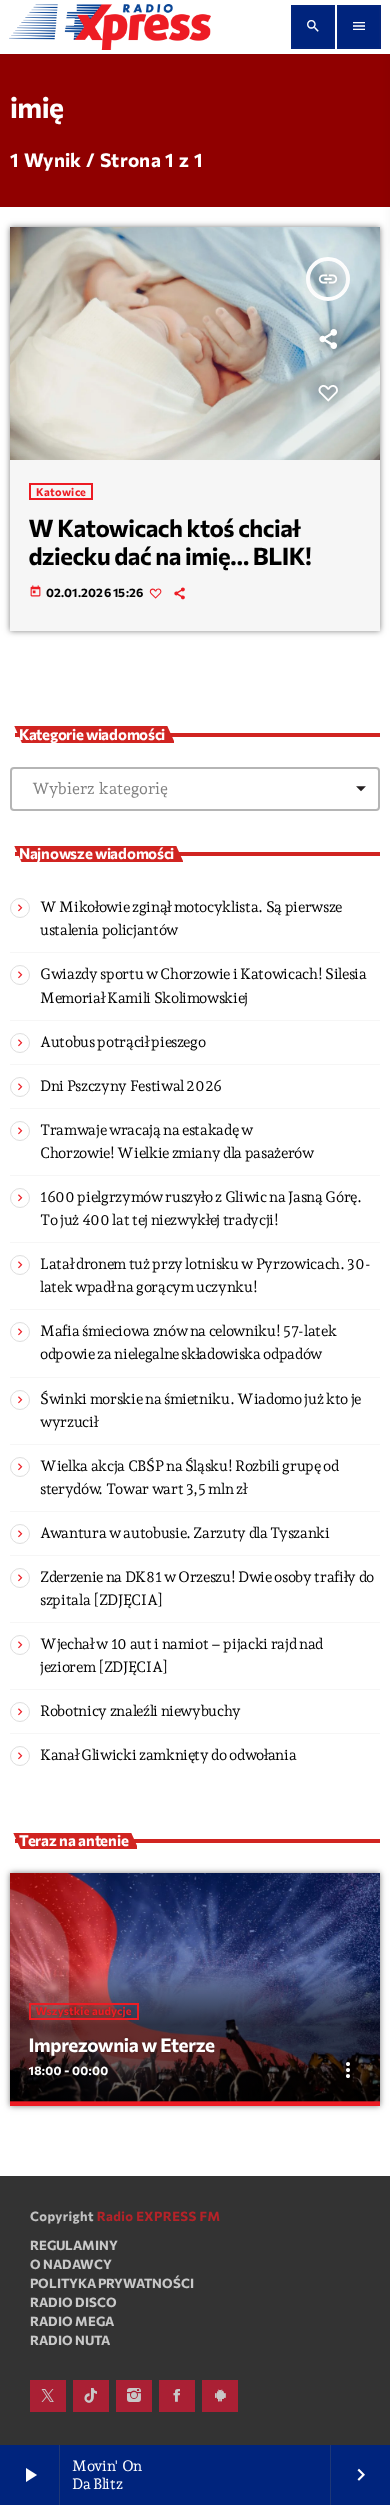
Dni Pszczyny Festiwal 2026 (131, 1086)
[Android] (220, 2396)
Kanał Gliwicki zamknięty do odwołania (168, 1755)
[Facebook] (177, 2396)
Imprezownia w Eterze (122, 2044)
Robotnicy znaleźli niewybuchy (140, 1711)
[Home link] (110, 27)
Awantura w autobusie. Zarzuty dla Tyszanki (185, 1533)
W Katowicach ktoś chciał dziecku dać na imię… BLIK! (170, 542)
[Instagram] (134, 2396)
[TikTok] (91, 2396)
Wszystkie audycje (84, 2011)
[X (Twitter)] (48, 2396)
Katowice (61, 491)
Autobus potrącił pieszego (122, 1042)
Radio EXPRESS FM (159, 2216)
